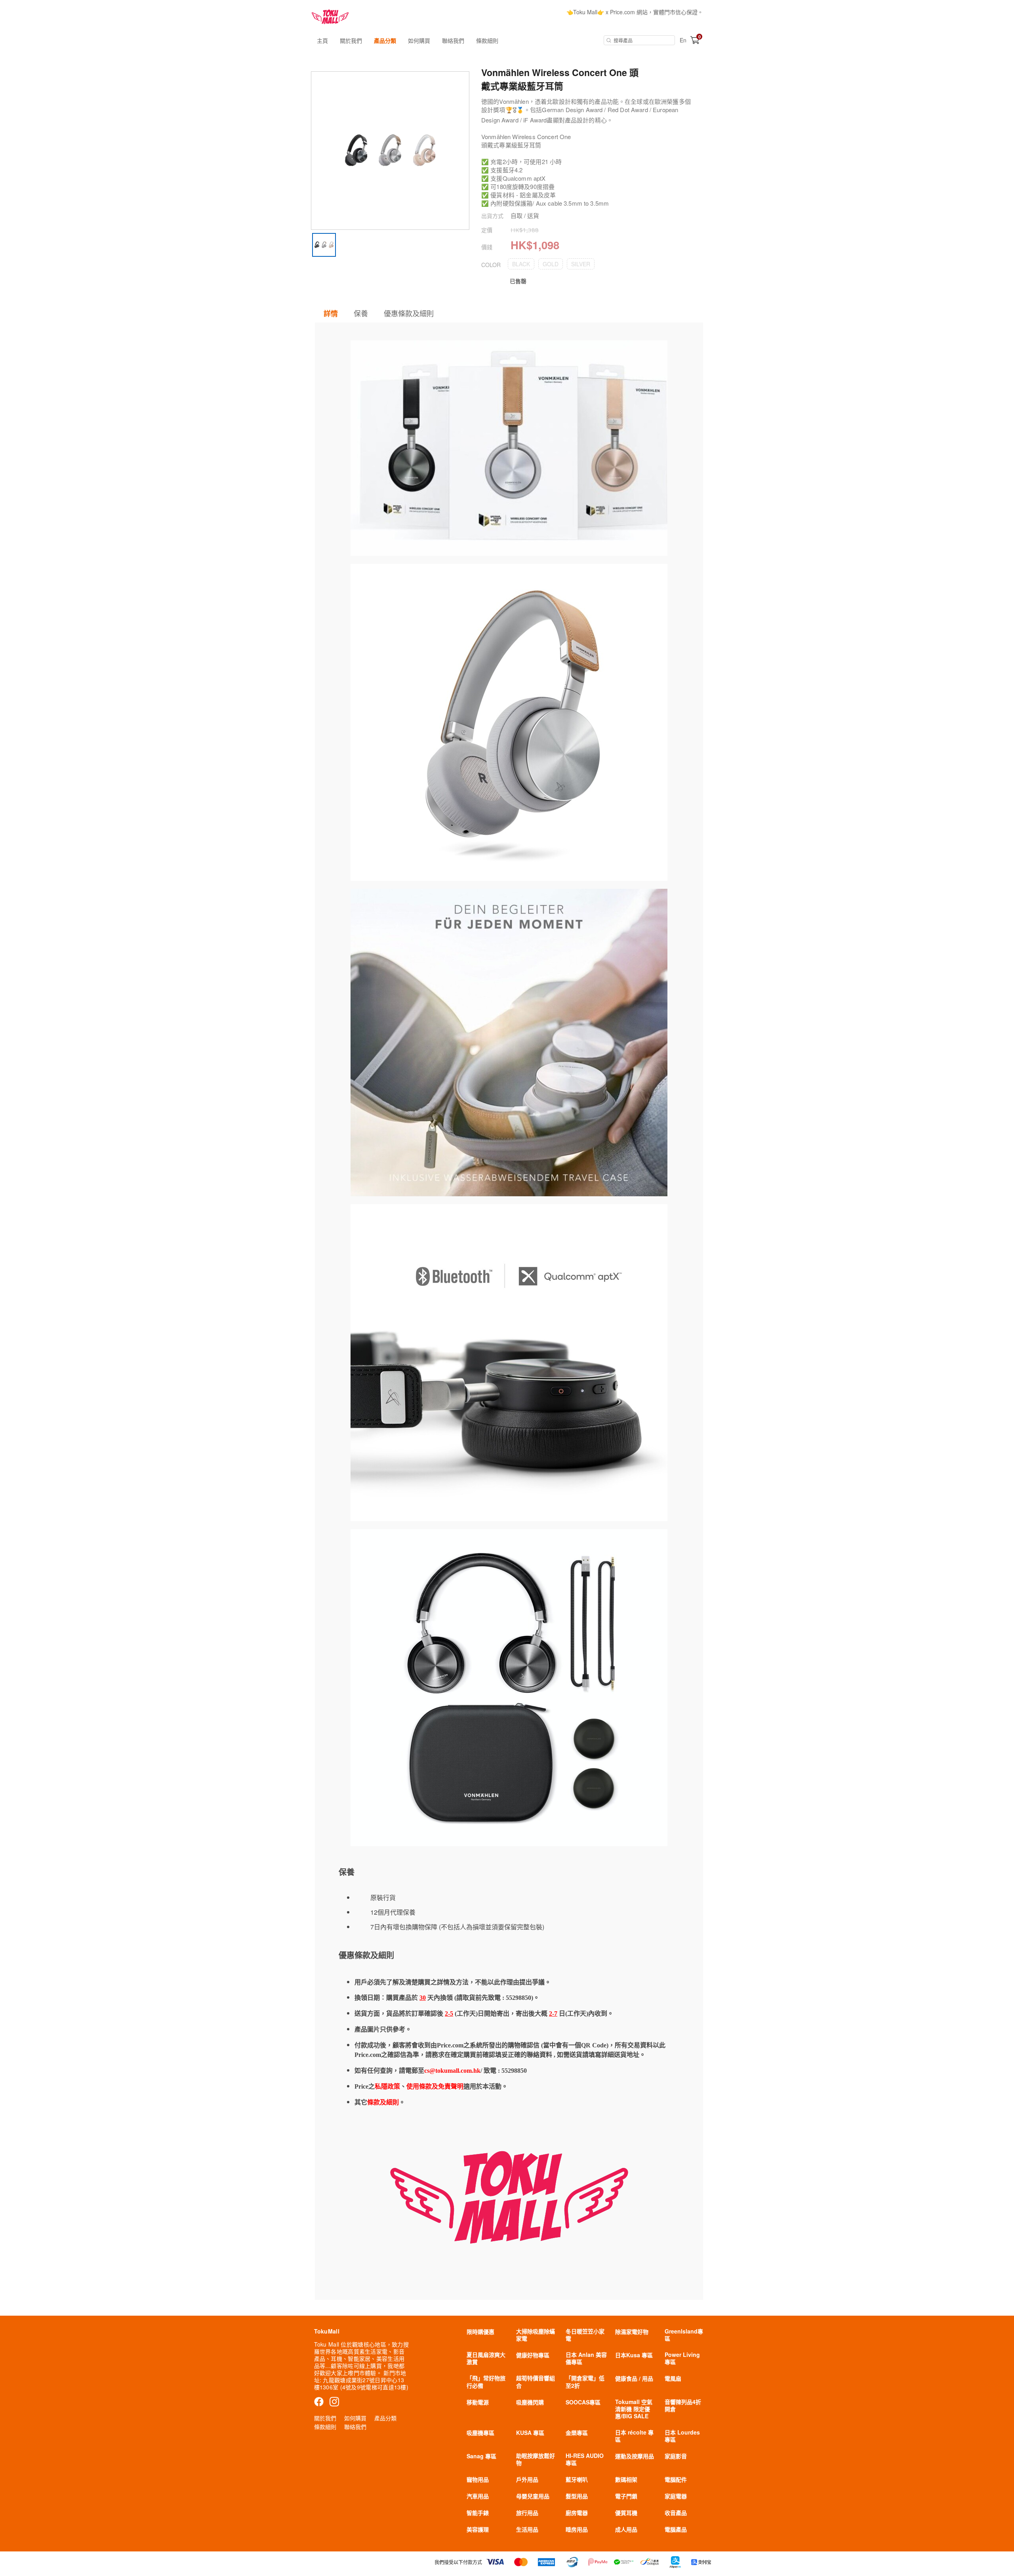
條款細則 (487, 40)
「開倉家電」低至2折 (585, 2381)
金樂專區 (577, 2433)
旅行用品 (527, 2513)
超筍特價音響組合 (536, 2381)
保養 (361, 313)
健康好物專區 (533, 2355)
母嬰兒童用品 (533, 2496)
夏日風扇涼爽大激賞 (486, 2358)
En (683, 40)
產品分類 (385, 40)
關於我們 (351, 40)
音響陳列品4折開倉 (683, 2405)
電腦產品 (676, 2529)
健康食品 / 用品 (634, 2378)
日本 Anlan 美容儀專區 (586, 2358)
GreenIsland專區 (684, 2335)
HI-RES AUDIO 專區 (585, 2459)
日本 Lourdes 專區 (682, 2436)
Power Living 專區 (682, 2358)
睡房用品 (577, 2529)
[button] (521, 264)
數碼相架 (626, 2479)
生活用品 (527, 2529)
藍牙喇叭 (577, 2479)
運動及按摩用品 (635, 2456)
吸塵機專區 (480, 2433)
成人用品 (626, 2529)
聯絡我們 (453, 40)
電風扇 (673, 2378)
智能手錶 (478, 2513)
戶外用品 (527, 2479)
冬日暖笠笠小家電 (585, 2335)
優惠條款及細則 (409, 313)
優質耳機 (626, 2513)
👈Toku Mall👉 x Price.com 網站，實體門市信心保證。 (635, 12)
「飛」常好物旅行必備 (486, 2381)
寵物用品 (478, 2479)
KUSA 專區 (530, 2433)
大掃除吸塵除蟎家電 (536, 2335)
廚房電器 (577, 2513)
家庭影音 (676, 2456)
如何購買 (419, 40)
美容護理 (478, 2529)
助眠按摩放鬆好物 (536, 2459)
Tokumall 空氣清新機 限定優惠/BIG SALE (634, 2409)
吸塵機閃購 (530, 2402)
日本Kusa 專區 (634, 2355)
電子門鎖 (626, 2496)
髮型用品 (577, 2496)
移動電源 (478, 2402)
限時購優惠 (480, 2332)
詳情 (331, 313)
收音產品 (676, 2513)
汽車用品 (478, 2496)
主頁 (322, 40)
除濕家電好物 (632, 2332)
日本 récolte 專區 (634, 2436)
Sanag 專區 (481, 2456)
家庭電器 (676, 2496)
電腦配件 (676, 2479)
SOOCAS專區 (583, 2402)
